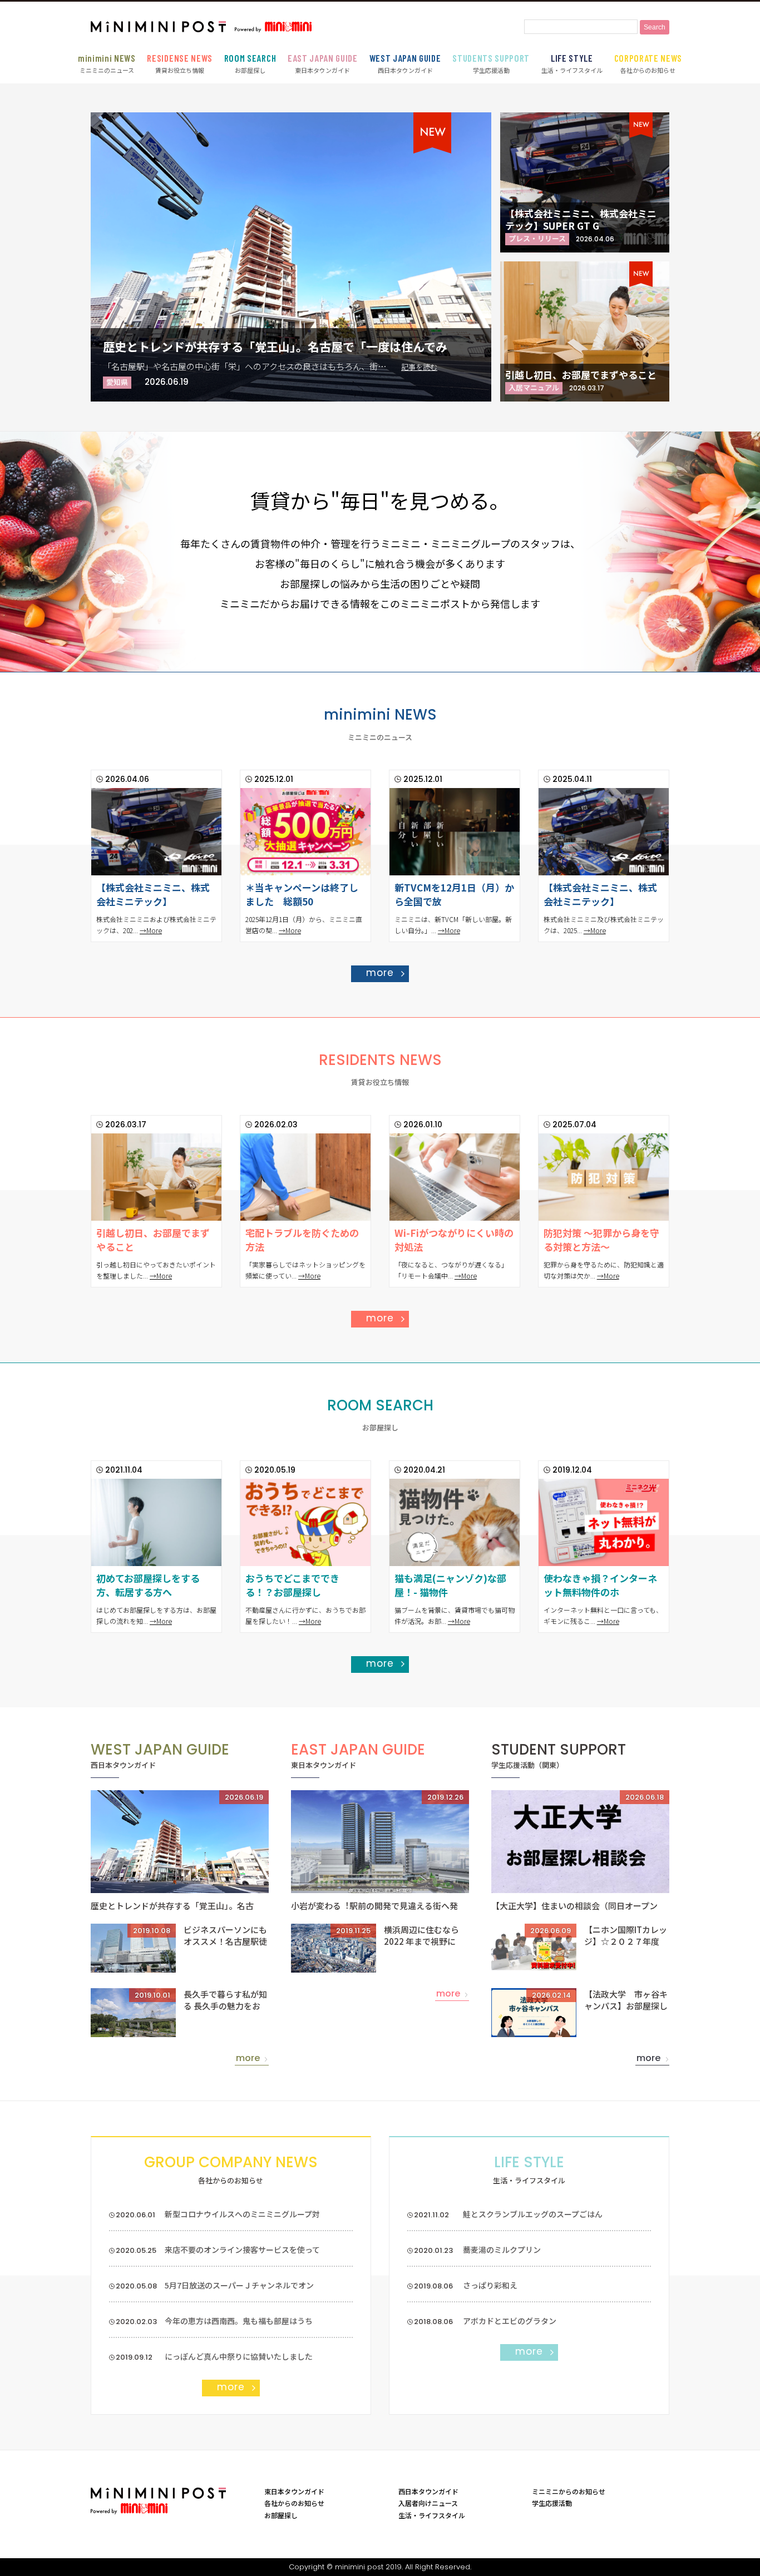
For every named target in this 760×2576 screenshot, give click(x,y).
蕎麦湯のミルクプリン (502, 2250)
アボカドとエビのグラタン (510, 2321)
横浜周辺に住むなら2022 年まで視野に (421, 1935)
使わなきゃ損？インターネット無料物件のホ (600, 1585)
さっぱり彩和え (490, 2285)
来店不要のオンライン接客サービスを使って (242, 2250)
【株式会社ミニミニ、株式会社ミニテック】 (153, 895)
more (380, 973)
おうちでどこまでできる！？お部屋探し (292, 1585)
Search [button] (655, 27)
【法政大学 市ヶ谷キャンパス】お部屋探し (626, 2000)
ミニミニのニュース (107, 63)
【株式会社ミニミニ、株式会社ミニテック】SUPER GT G (581, 219)
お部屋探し (250, 63)
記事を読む (419, 367)
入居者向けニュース (428, 2503)
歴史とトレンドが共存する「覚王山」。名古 (172, 1906)
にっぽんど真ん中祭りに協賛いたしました (239, 2356)
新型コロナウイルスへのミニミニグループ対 (242, 2214)
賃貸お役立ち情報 (180, 63)
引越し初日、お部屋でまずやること (581, 375)
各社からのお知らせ (648, 63)
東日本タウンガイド (323, 63)
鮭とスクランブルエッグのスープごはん (533, 2214)
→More (151, 930)
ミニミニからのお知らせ (569, 2491)
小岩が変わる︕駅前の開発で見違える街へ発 (374, 1906)
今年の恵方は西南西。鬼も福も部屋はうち (239, 2321)
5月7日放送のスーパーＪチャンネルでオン (239, 2285)
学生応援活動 (491, 63)
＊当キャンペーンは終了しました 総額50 (302, 895)
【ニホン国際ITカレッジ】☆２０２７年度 (626, 1935)
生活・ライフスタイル (572, 63)
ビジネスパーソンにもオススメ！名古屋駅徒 (225, 1935)
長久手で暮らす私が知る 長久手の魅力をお (225, 2000)
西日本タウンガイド (405, 63)
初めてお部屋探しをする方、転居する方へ (148, 1585)
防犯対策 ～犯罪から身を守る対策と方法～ (601, 1240)
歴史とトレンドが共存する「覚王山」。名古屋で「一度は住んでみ (275, 346)
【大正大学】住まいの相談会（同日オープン (574, 1906)
